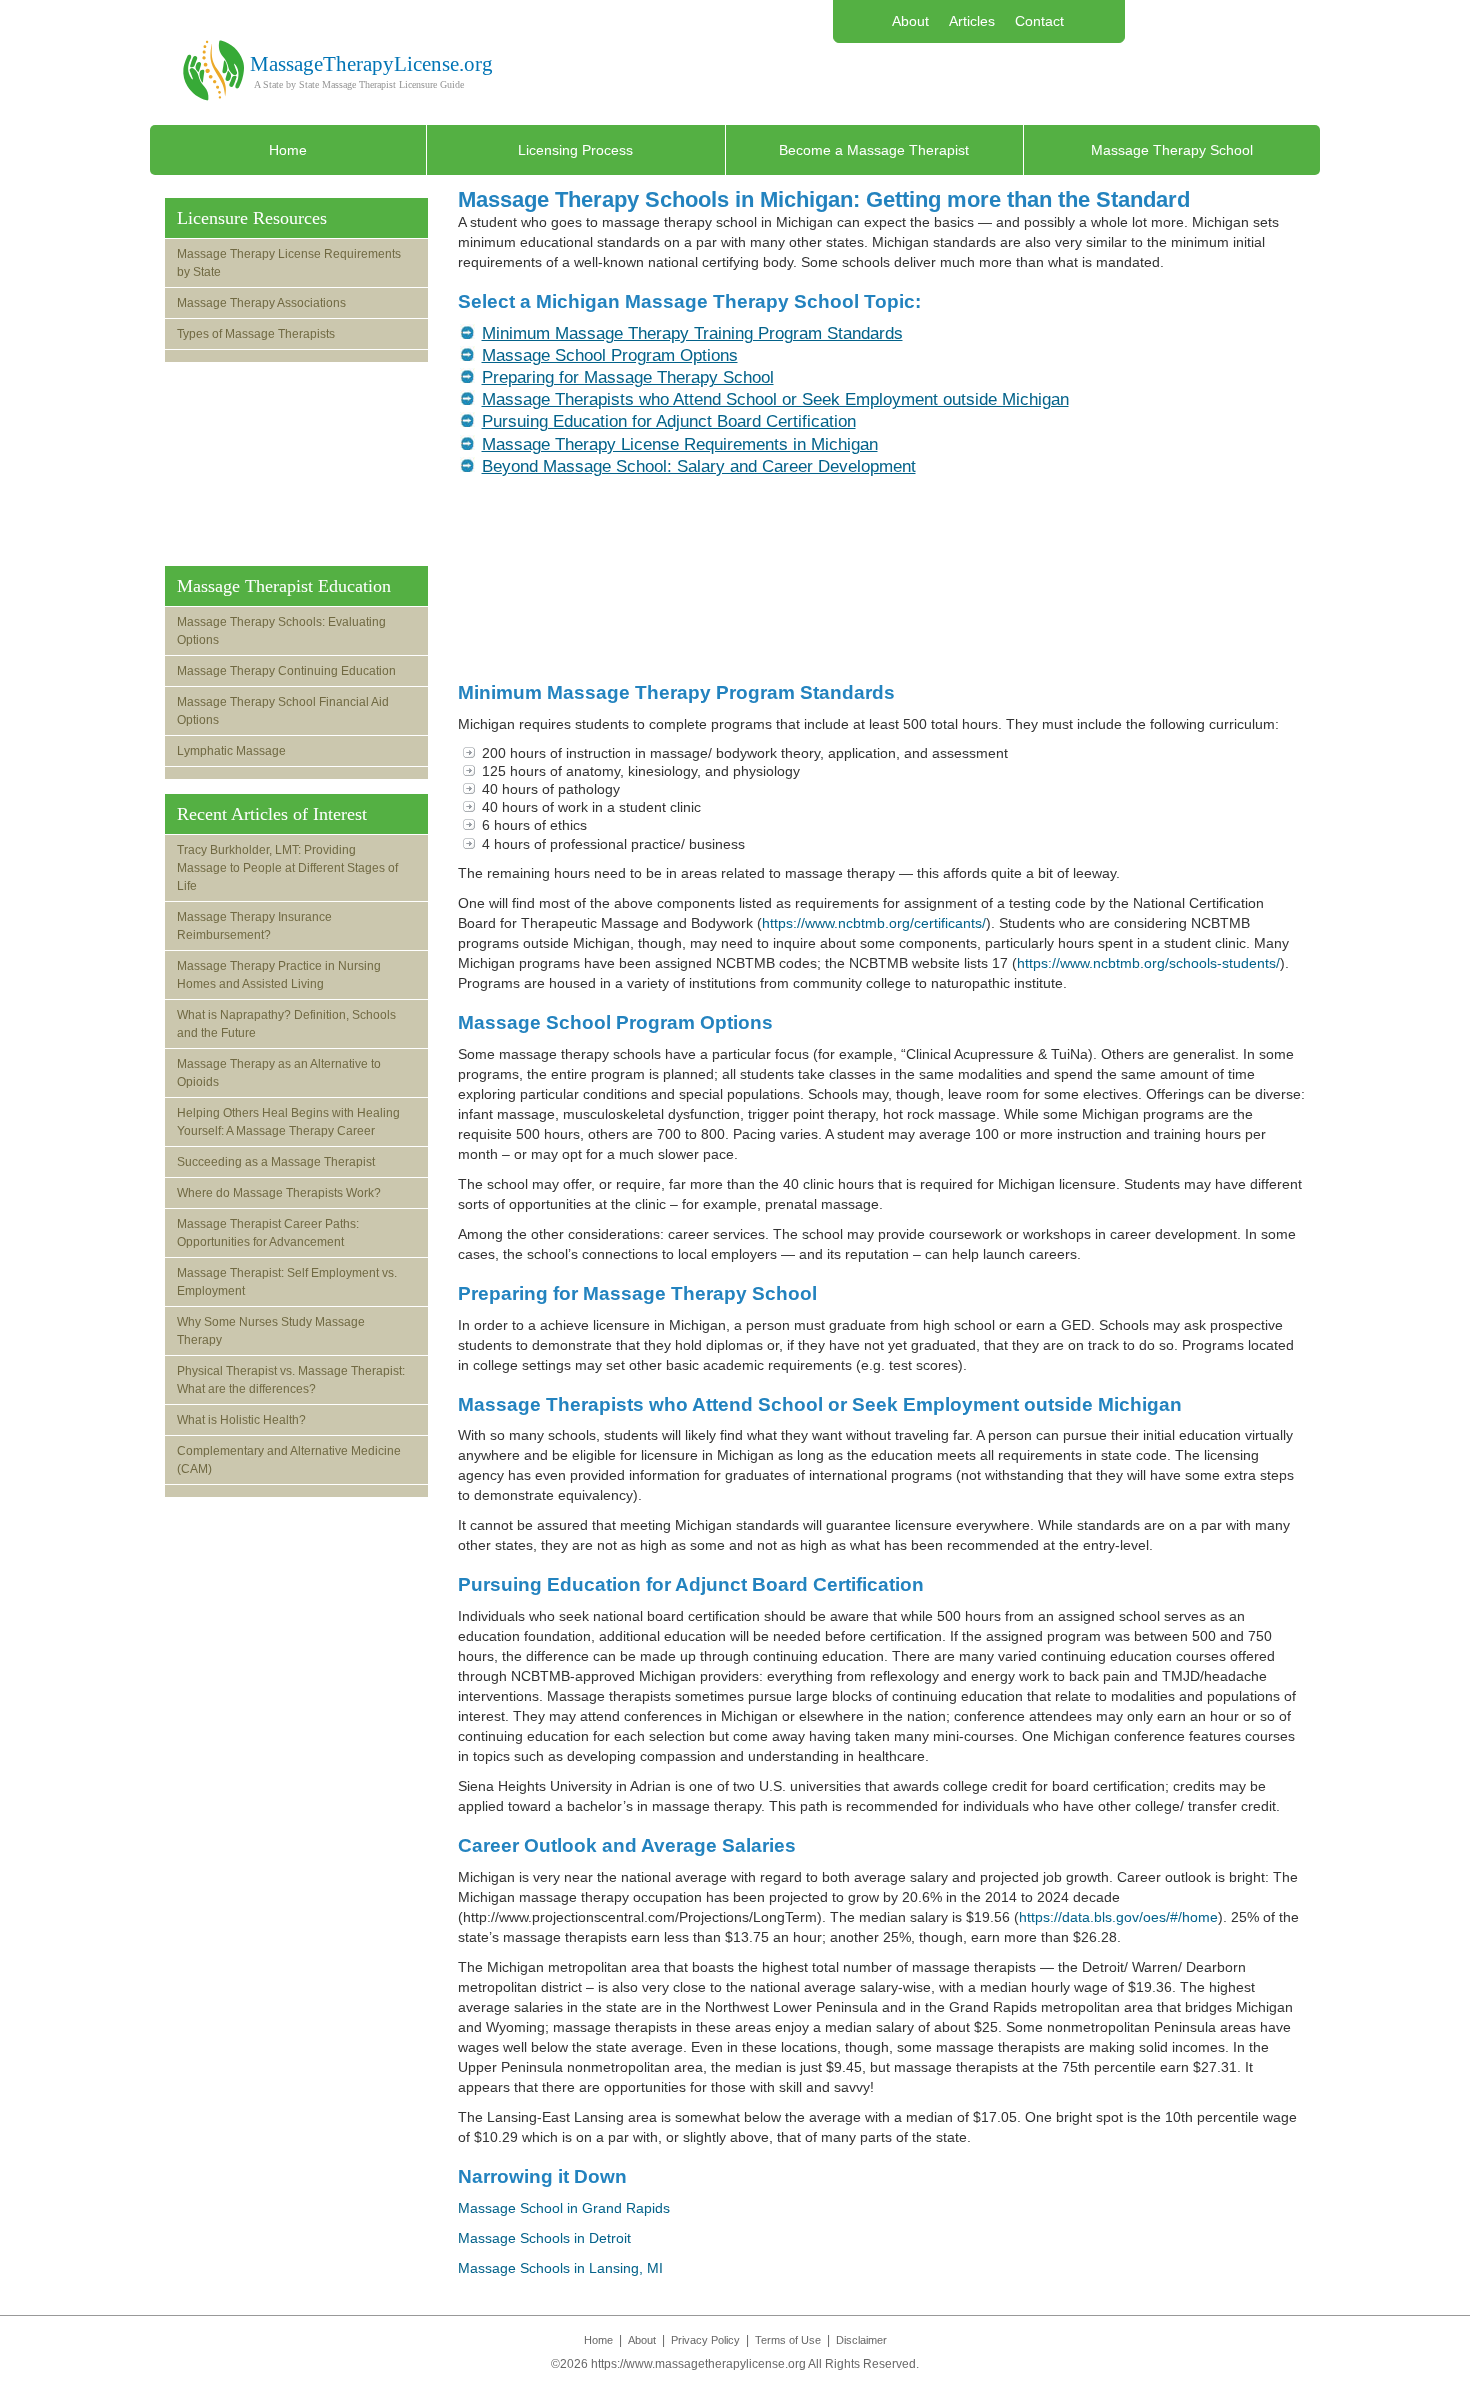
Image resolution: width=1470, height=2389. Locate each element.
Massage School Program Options (610, 355)
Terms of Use (788, 2340)
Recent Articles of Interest (272, 814)
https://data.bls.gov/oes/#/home (1118, 1917)
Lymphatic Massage (231, 751)
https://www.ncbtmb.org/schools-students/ (1148, 963)
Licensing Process (575, 150)
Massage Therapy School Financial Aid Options (283, 711)
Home (288, 150)
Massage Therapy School (1172, 150)
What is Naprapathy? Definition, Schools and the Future (286, 1024)
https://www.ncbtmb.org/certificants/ (874, 923)
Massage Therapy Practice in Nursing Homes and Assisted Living (279, 975)
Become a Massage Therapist (874, 150)
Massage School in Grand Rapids (564, 2208)
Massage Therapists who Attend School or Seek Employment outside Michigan (775, 399)
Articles (972, 21)
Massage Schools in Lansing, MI (560, 2268)
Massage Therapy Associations (261, 303)
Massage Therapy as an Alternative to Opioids (279, 1073)
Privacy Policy (705, 2340)
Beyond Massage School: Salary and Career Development (699, 466)
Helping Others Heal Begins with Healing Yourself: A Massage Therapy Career (288, 1122)
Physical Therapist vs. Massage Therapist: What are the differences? (291, 1380)
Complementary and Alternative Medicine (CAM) (289, 1460)
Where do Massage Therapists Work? (279, 1193)
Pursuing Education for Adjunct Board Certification (669, 421)
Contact (1039, 21)
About (910, 21)
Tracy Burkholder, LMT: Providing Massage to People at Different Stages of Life (287, 868)
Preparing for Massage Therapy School (628, 377)
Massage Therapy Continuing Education (286, 671)
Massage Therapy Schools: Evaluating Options (281, 631)
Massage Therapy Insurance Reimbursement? (254, 926)
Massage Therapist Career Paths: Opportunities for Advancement (268, 1233)
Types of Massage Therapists (256, 334)
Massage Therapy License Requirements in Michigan (680, 444)
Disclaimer (861, 2340)
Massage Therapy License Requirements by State (289, 263)
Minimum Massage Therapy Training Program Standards (692, 333)
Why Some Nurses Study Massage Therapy (271, 1331)
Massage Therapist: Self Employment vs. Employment (287, 1282)
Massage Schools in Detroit (544, 2238)
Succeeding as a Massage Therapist (276, 1162)
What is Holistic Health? (241, 1420)
